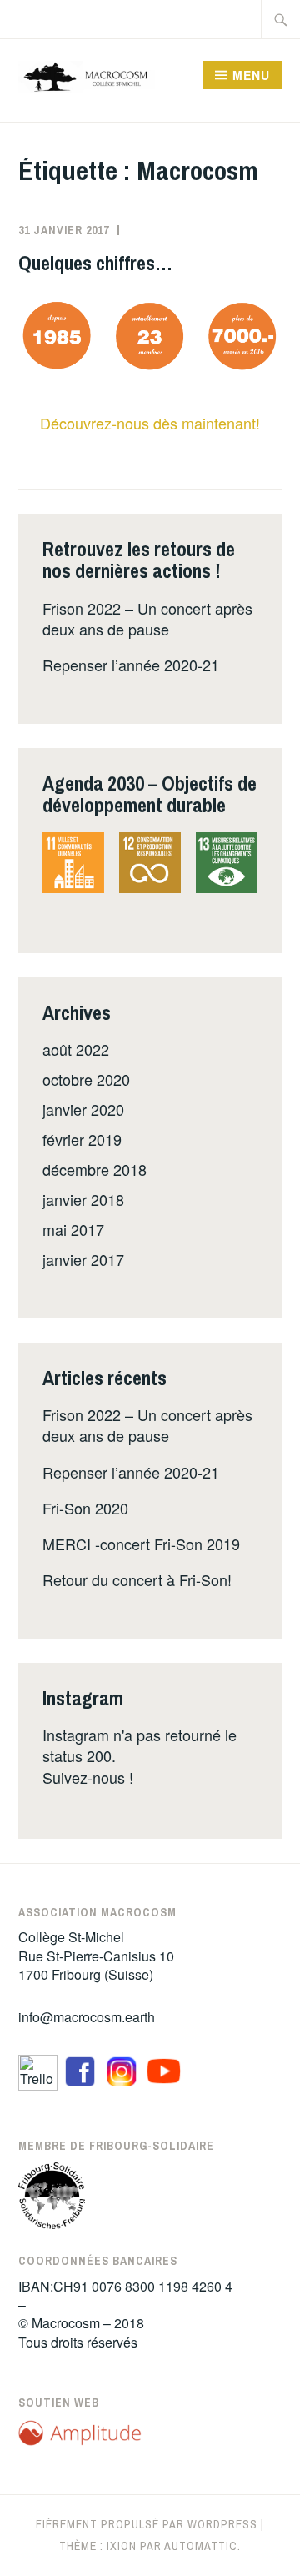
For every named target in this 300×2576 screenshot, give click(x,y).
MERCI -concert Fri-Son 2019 (141, 1544)
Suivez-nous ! (88, 1777)
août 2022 (76, 1049)
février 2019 (82, 1139)
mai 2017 (73, 1229)
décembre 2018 (95, 1169)
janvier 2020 (83, 1109)
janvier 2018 (83, 1199)
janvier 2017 (83, 1259)
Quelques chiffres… (95, 263)
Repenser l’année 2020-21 (131, 665)
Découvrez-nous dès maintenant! (150, 423)
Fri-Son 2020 (85, 1508)
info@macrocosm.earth (87, 2017)
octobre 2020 (86, 1079)
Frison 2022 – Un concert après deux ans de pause (147, 618)
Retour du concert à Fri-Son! (137, 1579)
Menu (251, 75)
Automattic (201, 2546)
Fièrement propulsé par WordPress (147, 2524)
